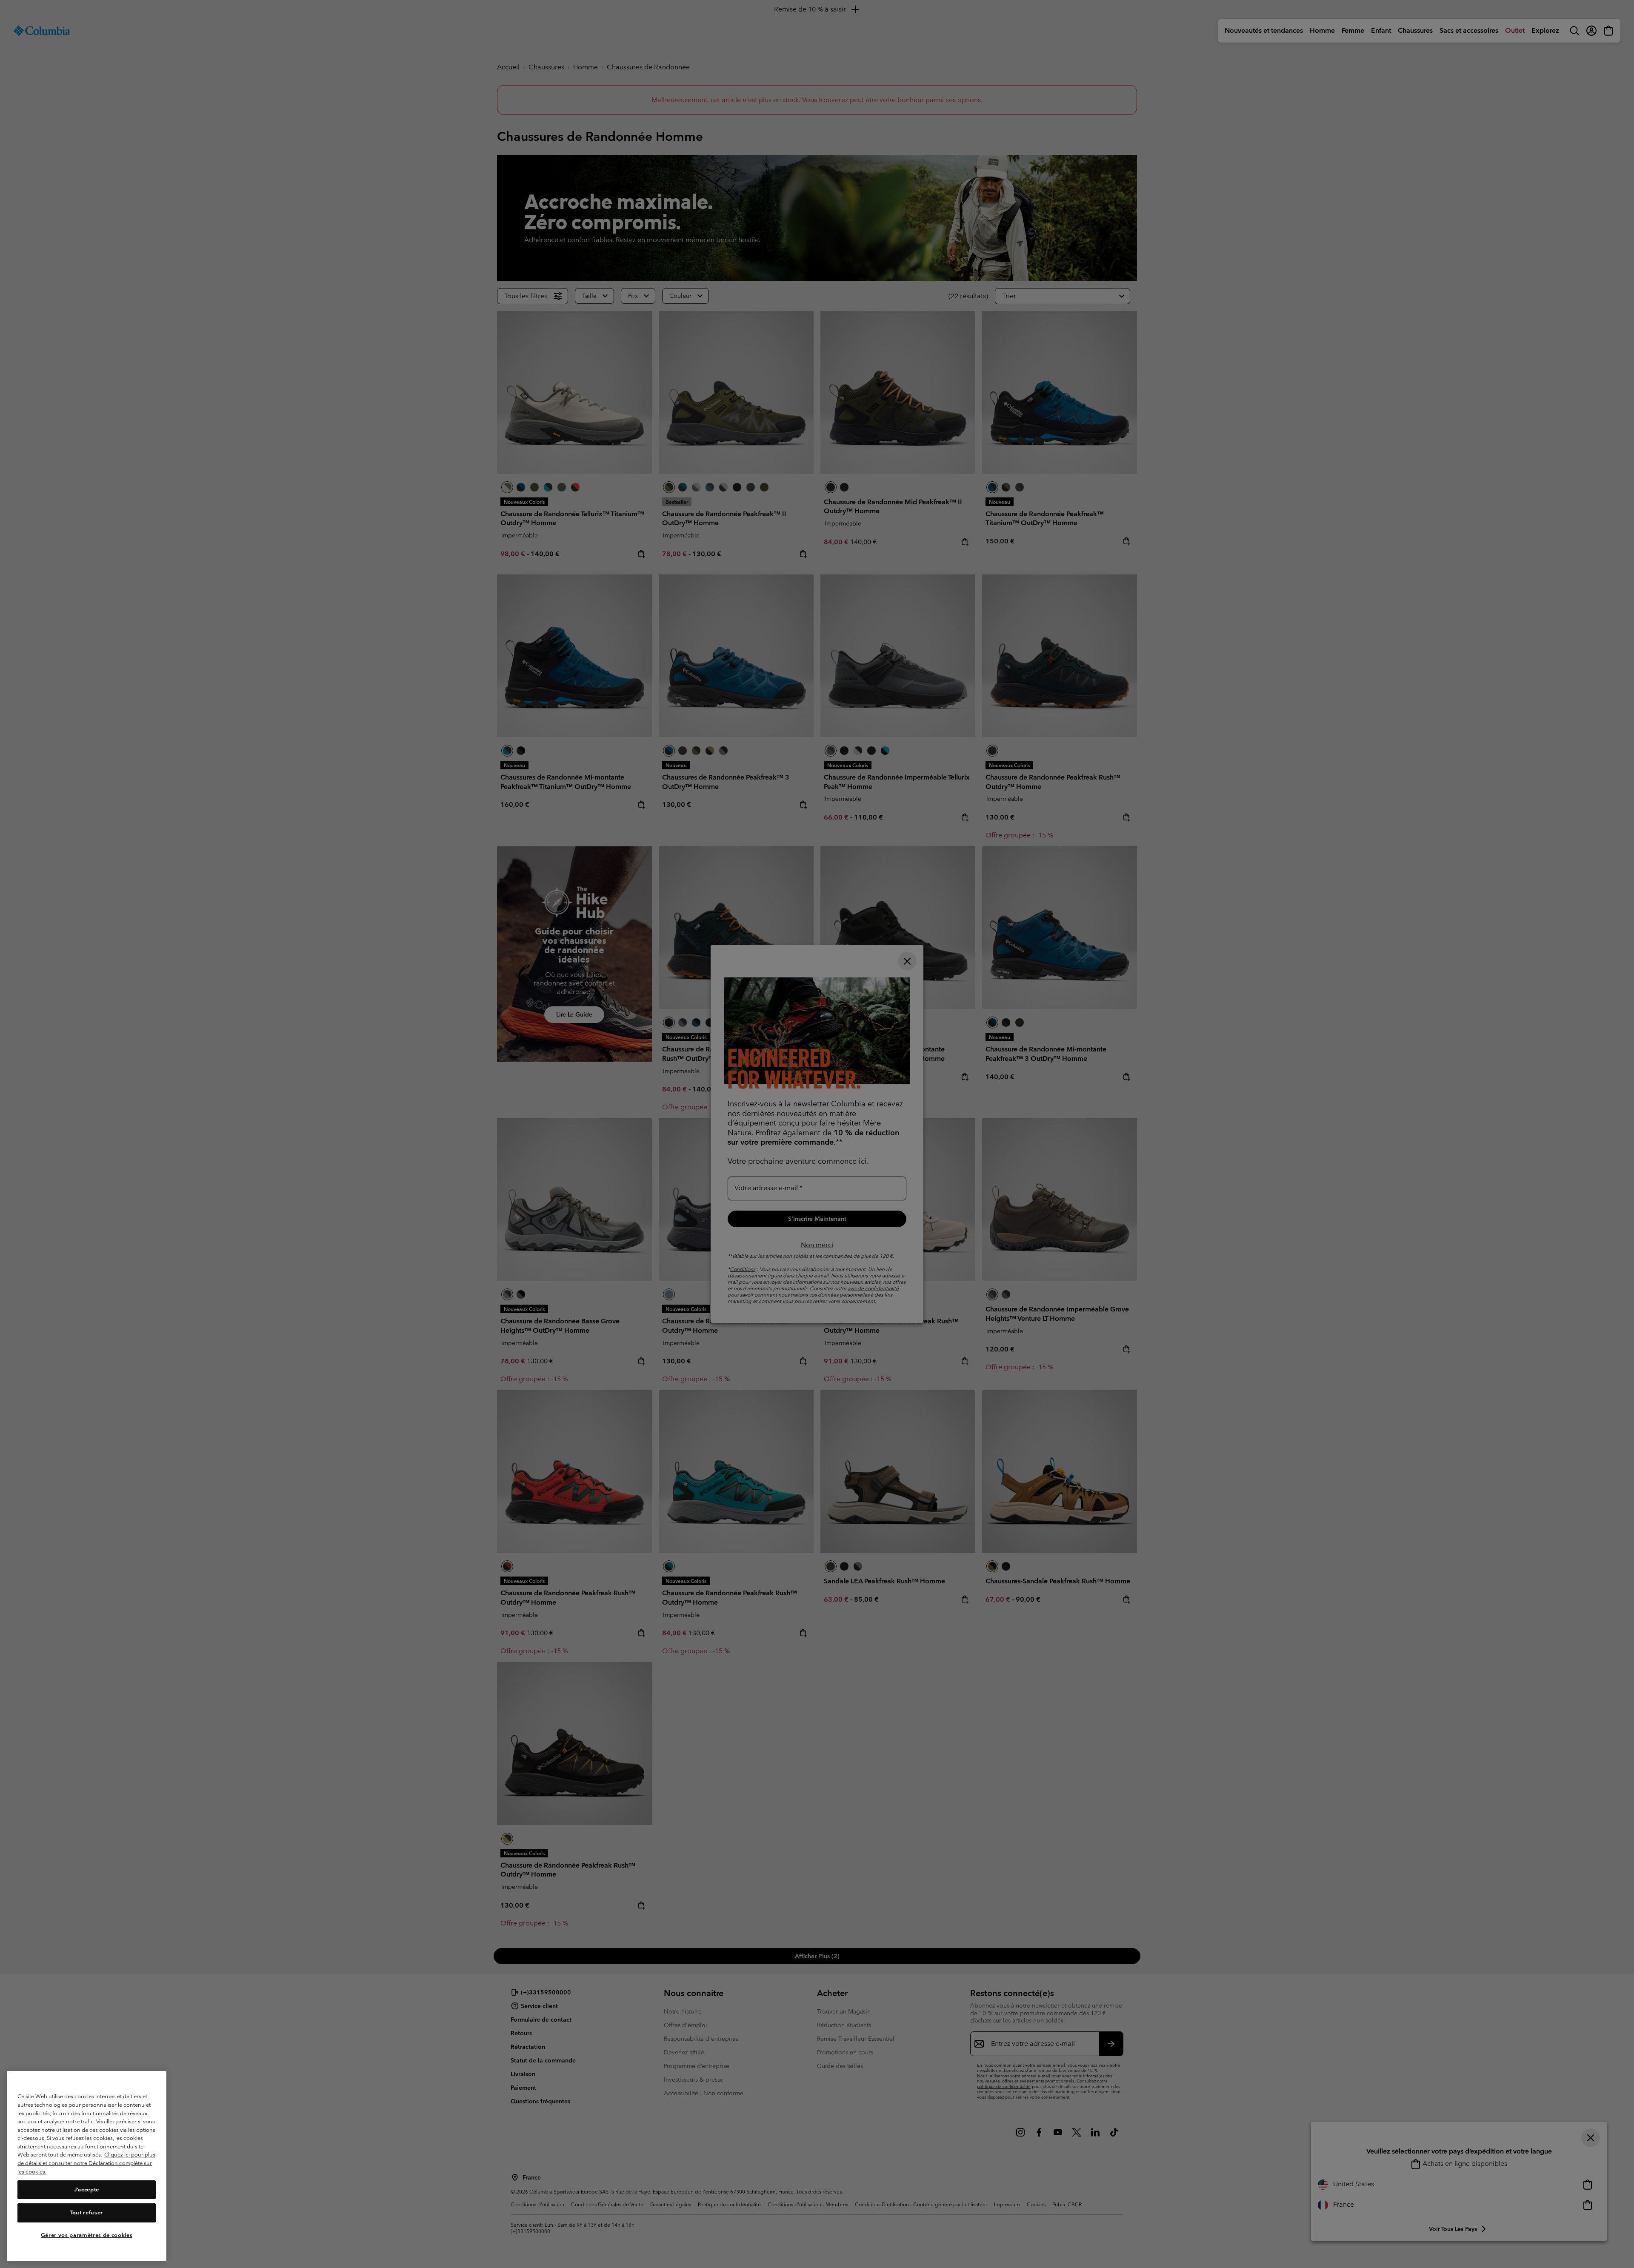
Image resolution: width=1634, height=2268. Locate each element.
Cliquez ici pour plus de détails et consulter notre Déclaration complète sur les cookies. (86, 2163)
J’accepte (87, 2189)
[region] (87, 2166)
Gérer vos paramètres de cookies (87, 2235)
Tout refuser (87, 2212)
